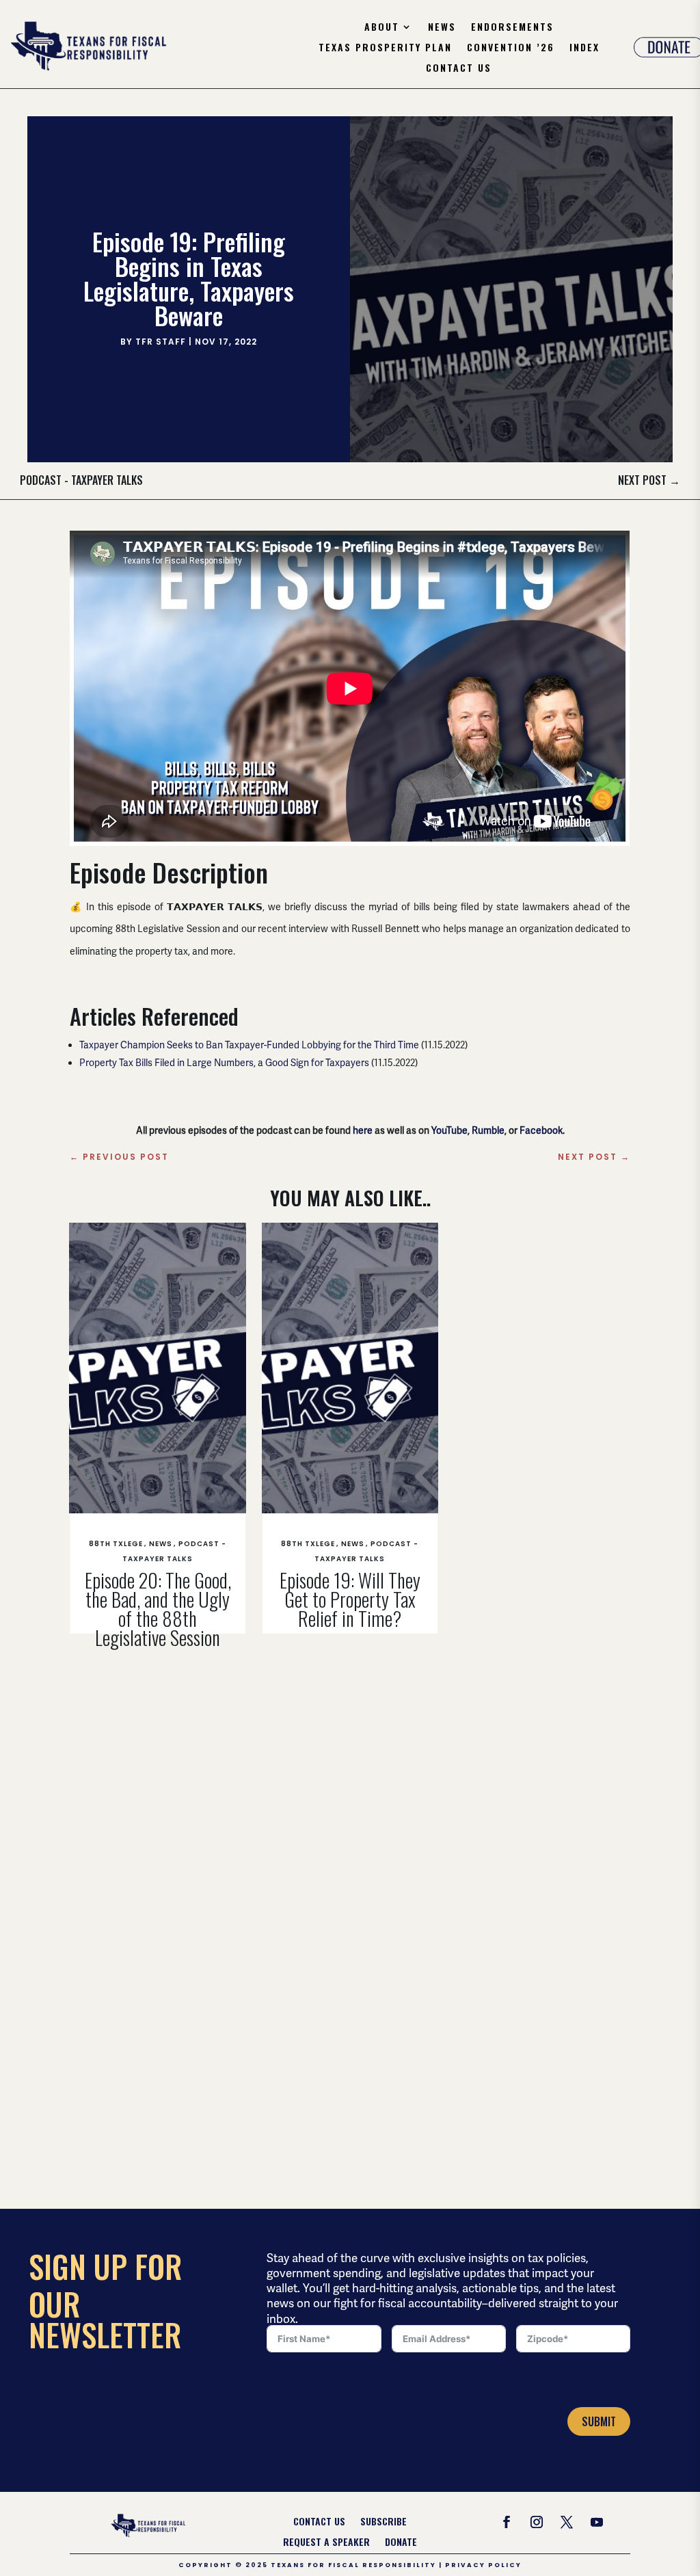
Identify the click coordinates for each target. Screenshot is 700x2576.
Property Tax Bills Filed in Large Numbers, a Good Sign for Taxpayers (224, 1063)
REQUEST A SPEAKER (326, 2543)
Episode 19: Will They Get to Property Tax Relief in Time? (350, 1599)
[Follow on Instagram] (537, 2522)
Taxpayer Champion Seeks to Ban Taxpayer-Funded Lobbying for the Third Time (249, 1045)
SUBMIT (599, 2421)
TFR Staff (161, 342)
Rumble (488, 1130)
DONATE (401, 2543)
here (363, 1130)
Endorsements (512, 28)
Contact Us (459, 69)
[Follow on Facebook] (507, 2522)
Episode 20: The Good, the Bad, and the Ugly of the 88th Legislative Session (158, 1609)
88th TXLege (116, 1544)
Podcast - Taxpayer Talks (81, 480)
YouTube (449, 1130)
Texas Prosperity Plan (385, 48)
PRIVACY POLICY (483, 2565)
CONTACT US (319, 2522)
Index (584, 48)
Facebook (541, 1130)
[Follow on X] (567, 2522)
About (382, 28)
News (442, 28)
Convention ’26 (511, 48)
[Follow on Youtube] (597, 2522)
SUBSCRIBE (383, 2522)
